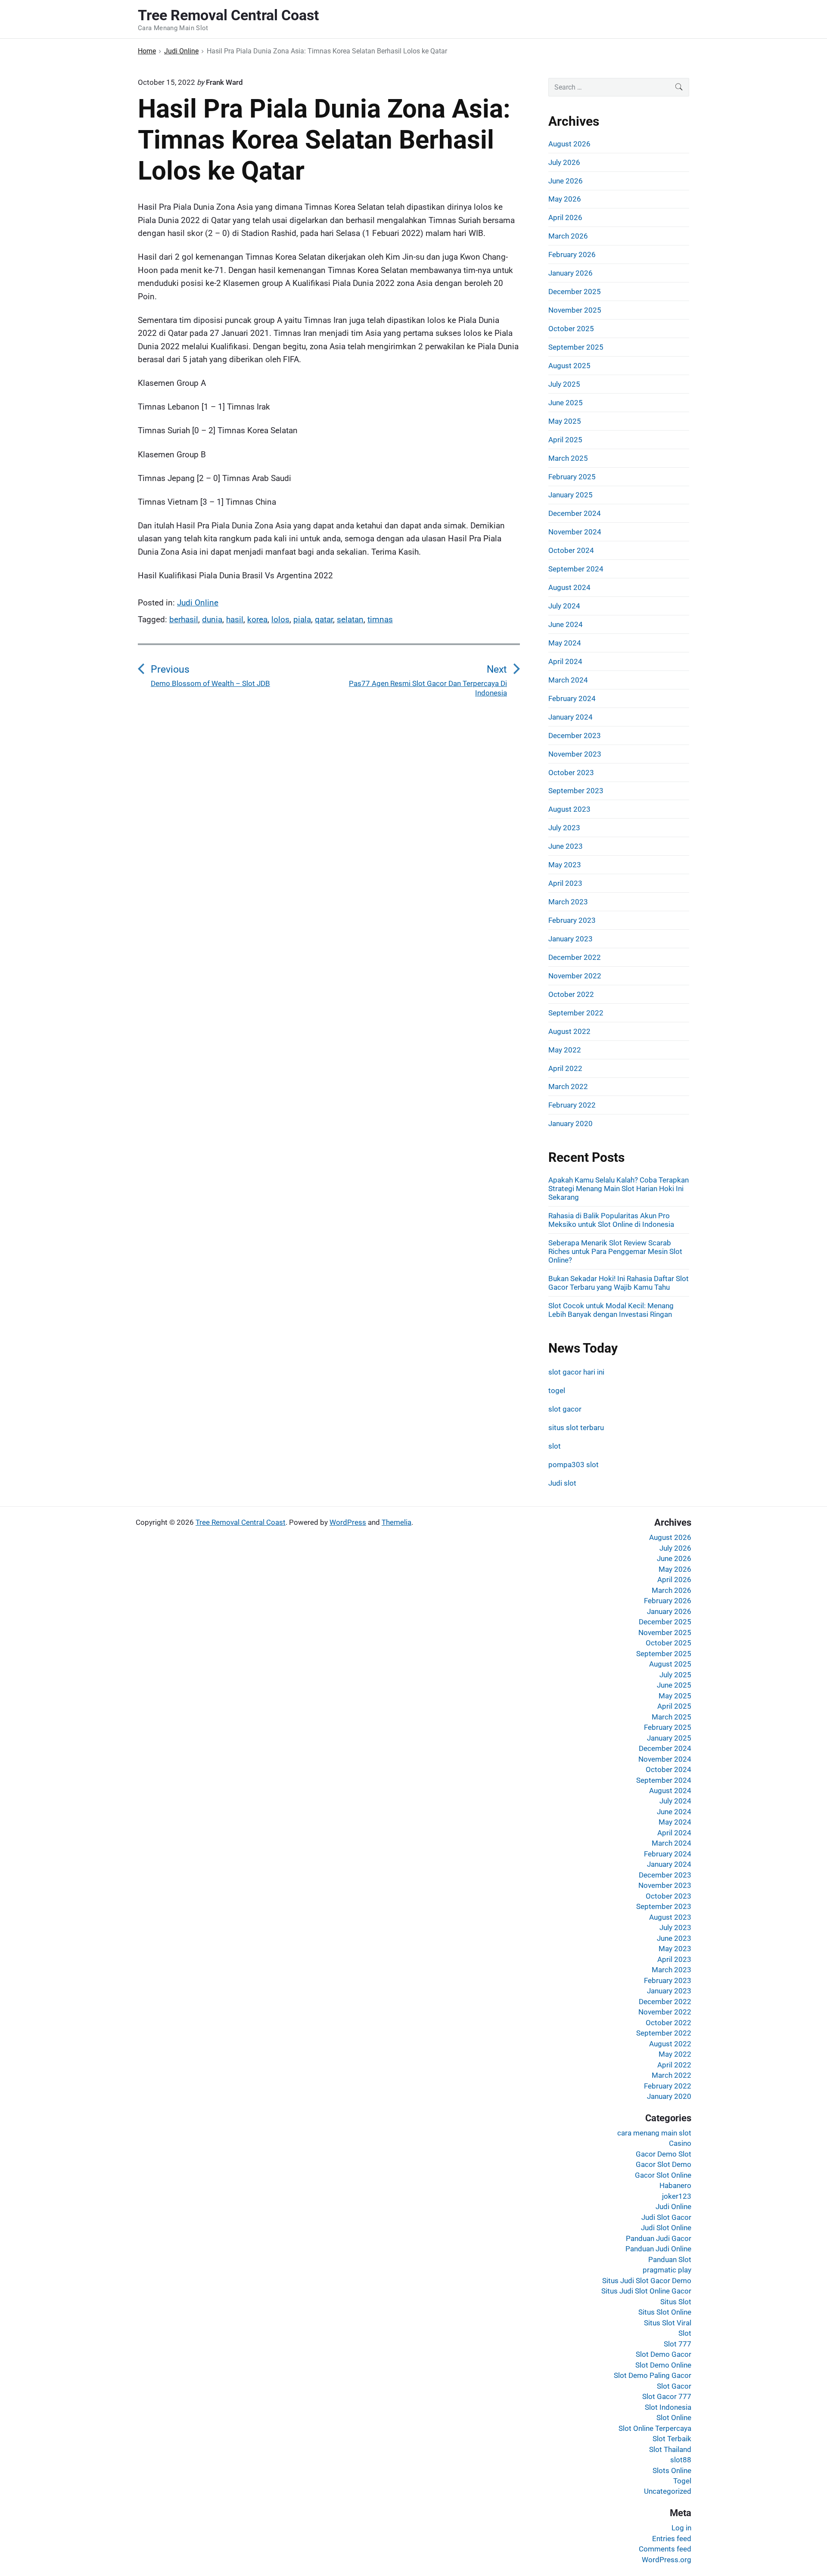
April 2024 (565, 661)
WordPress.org (667, 2560)
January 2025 (571, 495)
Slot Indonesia (668, 2407)
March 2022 (568, 1086)
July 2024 (564, 606)
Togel (682, 2481)
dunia (212, 619)
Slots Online (672, 2470)
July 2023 (564, 828)
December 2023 (575, 736)
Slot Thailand (670, 2449)
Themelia (396, 1522)
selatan (350, 619)
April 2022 (565, 1068)
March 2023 (568, 902)
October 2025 (571, 329)
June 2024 (566, 624)
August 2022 (569, 1031)
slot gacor (565, 1409)
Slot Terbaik (672, 2439)
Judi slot (562, 1483)
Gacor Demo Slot (664, 2154)
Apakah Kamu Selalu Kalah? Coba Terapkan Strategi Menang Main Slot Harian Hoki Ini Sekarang (619, 1189)
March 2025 (568, 458)
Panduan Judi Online (658, 2249)
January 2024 (571, 717)
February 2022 (572, 1105)
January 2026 (571, 273)
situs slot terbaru (576, 1428)
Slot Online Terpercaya (655, 2428)
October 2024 (571, 550)
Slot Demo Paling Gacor (653, 2375)
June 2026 (566, 181)
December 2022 (575, 957)
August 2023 (569, 809)
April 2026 (565, 217)
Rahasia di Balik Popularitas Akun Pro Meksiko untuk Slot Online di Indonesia (611, 1220)
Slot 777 (678, 2344)
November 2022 (575, 976)
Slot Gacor (674, 2386)
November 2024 (575, 532)
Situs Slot (676, 2302)
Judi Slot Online (666, 2228)
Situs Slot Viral (668, 2323)
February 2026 (572, 254)
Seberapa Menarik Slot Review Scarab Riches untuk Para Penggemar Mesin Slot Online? (615, 1251)
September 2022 (576, 1013)
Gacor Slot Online (663, 2175)
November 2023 (575, 754)
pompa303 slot (574, 1465)
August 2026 (569, 144)
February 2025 (572, 477)
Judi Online (198, 603)
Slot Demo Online (663, 2365)
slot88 (681, 2460)
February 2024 (572, 698)
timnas (380, 619)
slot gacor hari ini (576, 1372)
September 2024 (576, 569)
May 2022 (565, 1050)
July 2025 (564, 384)
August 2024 (569, 587)
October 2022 (571, 994)
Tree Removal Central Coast (241, 1522)
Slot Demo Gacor (664, 2354)
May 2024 (565, 643)
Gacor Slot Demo (664, 2164)
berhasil (184, 619)
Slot (685, 2333)
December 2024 (575, 513)
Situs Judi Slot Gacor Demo (647, 2281)
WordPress (348, 1522)
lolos (280, 619)
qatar (324, 619)
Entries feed (672, 2539)
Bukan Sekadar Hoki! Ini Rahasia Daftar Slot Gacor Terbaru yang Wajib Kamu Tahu (619, 1283)
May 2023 (565, 865)
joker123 (677, 2196)
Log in (681, 2528)
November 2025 (575, 310)
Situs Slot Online (665, 2312)
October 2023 (571, 773)
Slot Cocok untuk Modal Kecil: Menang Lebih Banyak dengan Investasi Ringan (611, 1310)
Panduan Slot (670, 2259)
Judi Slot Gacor (666, 2217)
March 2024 (568, 680)
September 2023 (576, 791)
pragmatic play (667, 2270)
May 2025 (565, 421)
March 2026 (568, 236)
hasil (235, 619)
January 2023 (571, 939)
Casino (680, 2143)
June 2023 (566, 846)
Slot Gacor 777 (667, 2396)
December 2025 (575, 292)
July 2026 (564, 162)
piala (302, 619)
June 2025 (566, 403)
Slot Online (674, 2418)
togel (557, 1390)
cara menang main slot (654, 2133)
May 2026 (565, 199)
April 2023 (565, 883)
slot (555, 1446)
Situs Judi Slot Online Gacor (646, 2291)
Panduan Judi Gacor (659, 2238)
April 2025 (565, 440)
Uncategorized (668, 2491)
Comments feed (665, 2549)
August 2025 (569, 366)
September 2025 (576, 347)
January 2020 (571, 1124)
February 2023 (572, 920)
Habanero (675, 2185)
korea (257, 619)
